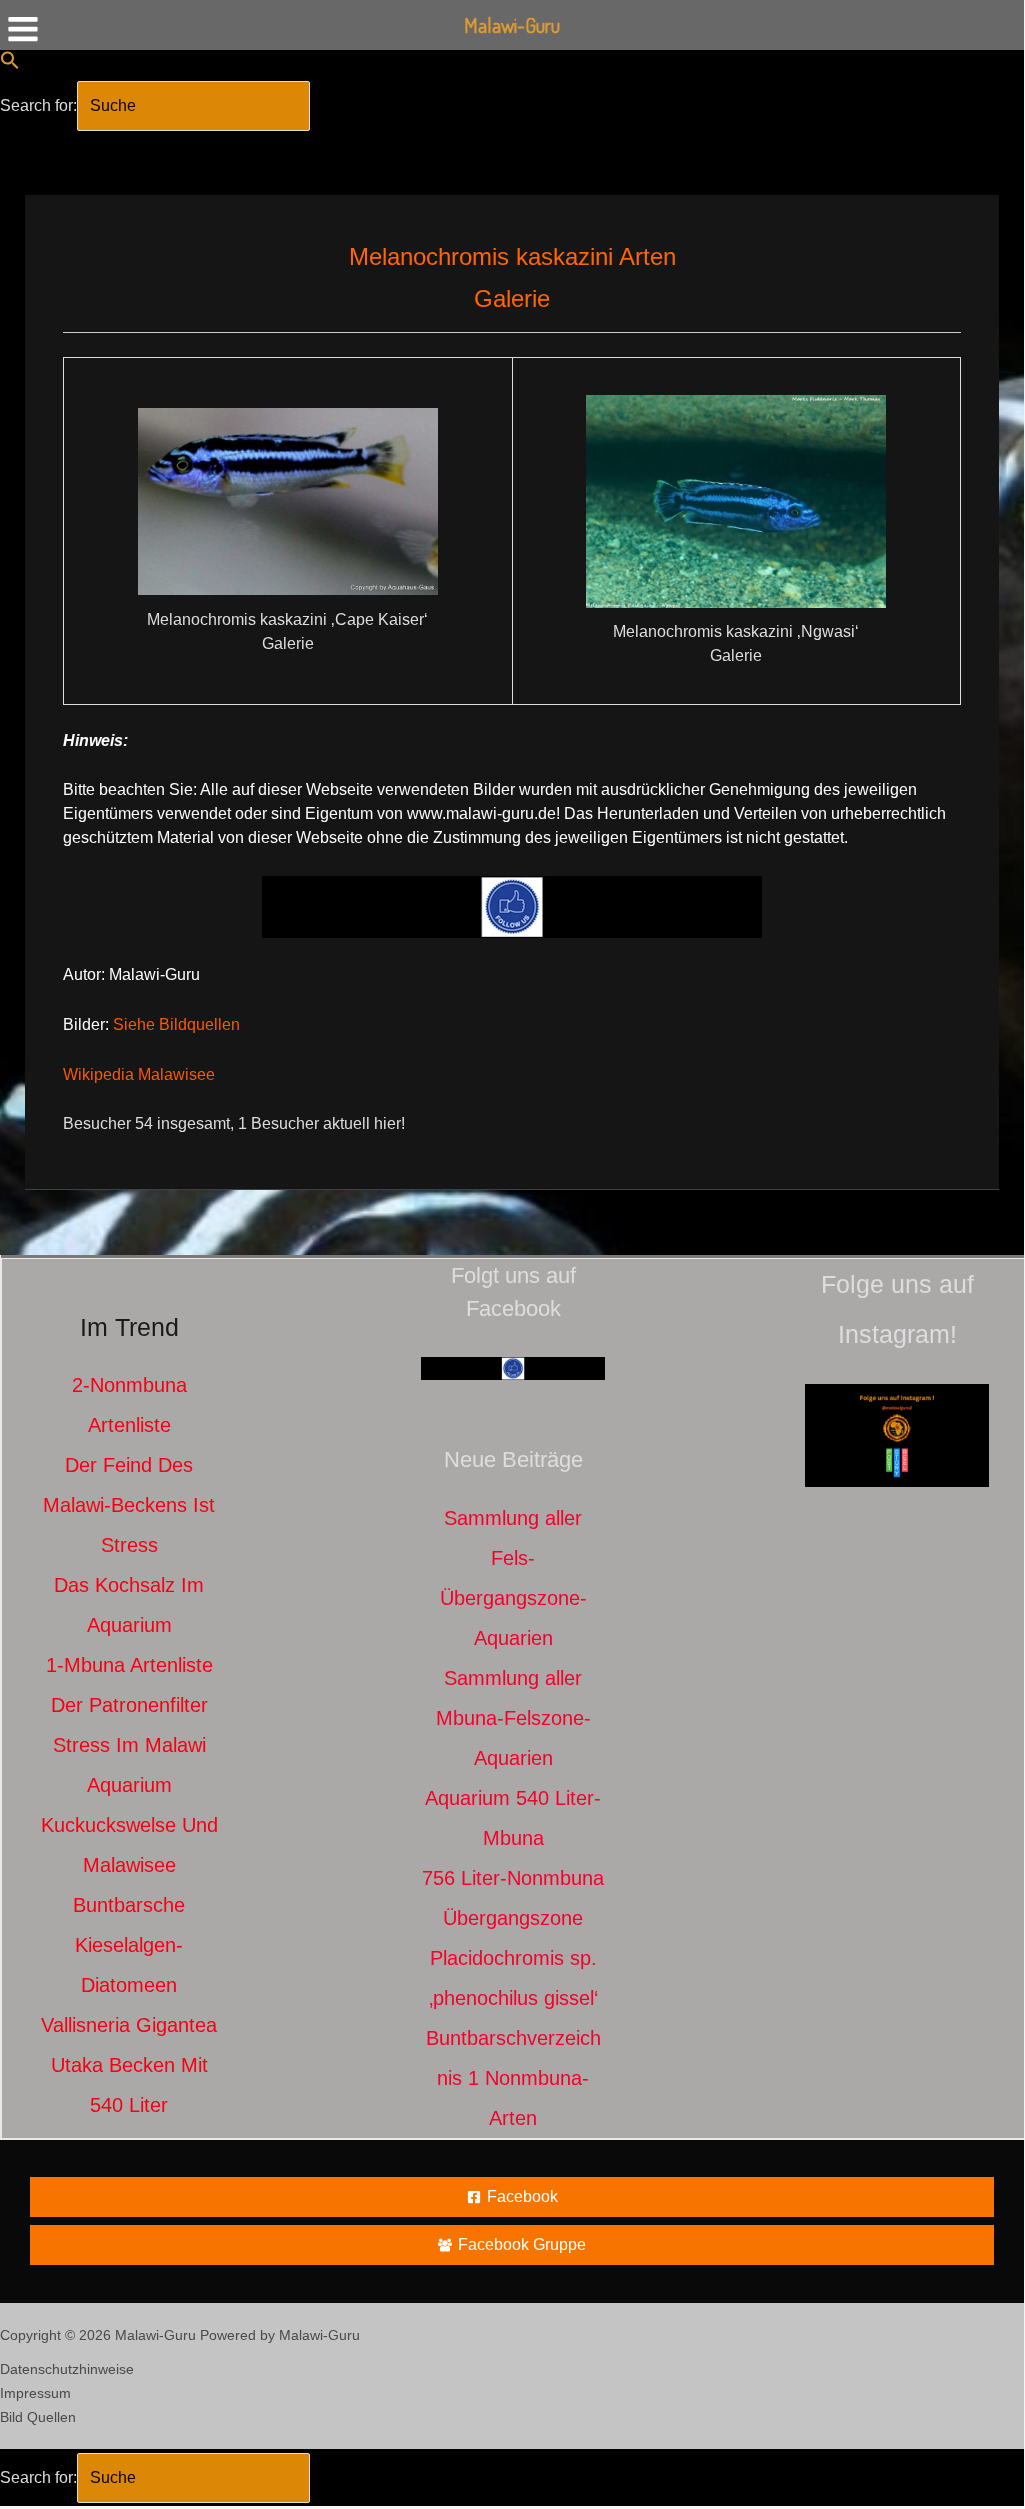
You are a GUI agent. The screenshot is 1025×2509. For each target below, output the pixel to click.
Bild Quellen (38, 2417)
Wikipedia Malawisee (139, 1074)
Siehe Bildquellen (176, 1024)
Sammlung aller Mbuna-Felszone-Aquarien (513, 1718)
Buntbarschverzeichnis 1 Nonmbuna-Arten (513, 2078)
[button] (10, 64)
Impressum (35, 2393)
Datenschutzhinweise (67, 2369)
